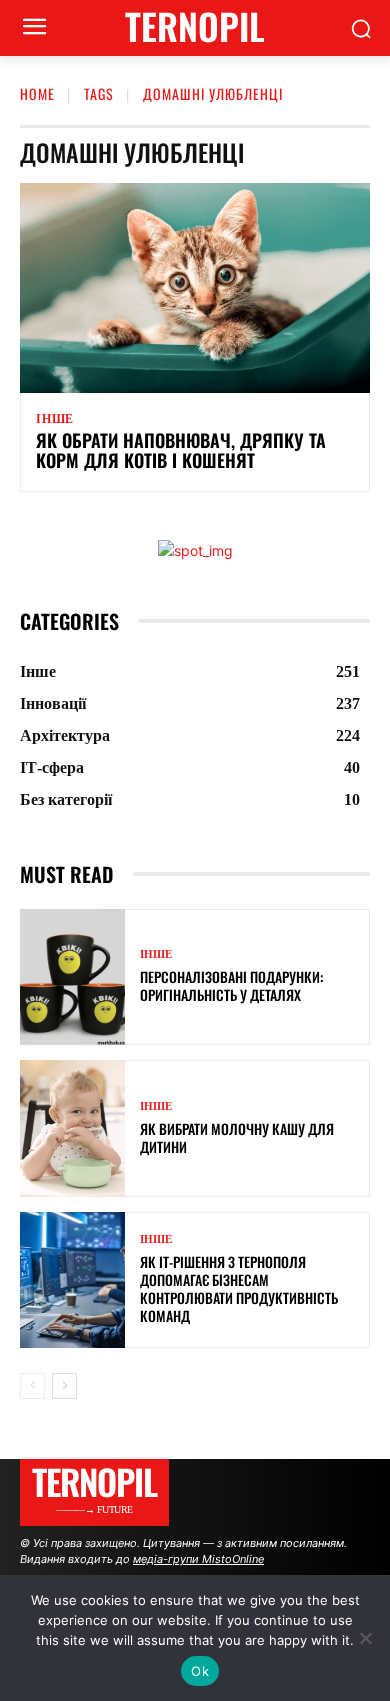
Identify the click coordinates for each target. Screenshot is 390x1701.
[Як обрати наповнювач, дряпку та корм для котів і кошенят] (195, 288)
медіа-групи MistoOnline (198, 1559)
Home (37, 93)
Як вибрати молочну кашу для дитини (237, 1137)
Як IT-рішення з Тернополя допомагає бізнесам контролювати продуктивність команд (239, 1289)
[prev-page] (32, 1386)
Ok (200, 1671)
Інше (55, 419)
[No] (365, 1638)
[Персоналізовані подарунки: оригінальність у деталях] (72, 977)
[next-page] (64, 1386)
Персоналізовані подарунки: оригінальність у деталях (231, 985)
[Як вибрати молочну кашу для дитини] (72, 1128)
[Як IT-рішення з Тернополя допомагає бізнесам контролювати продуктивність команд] (72, 1280)
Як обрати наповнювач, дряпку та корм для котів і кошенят (181, 450)
